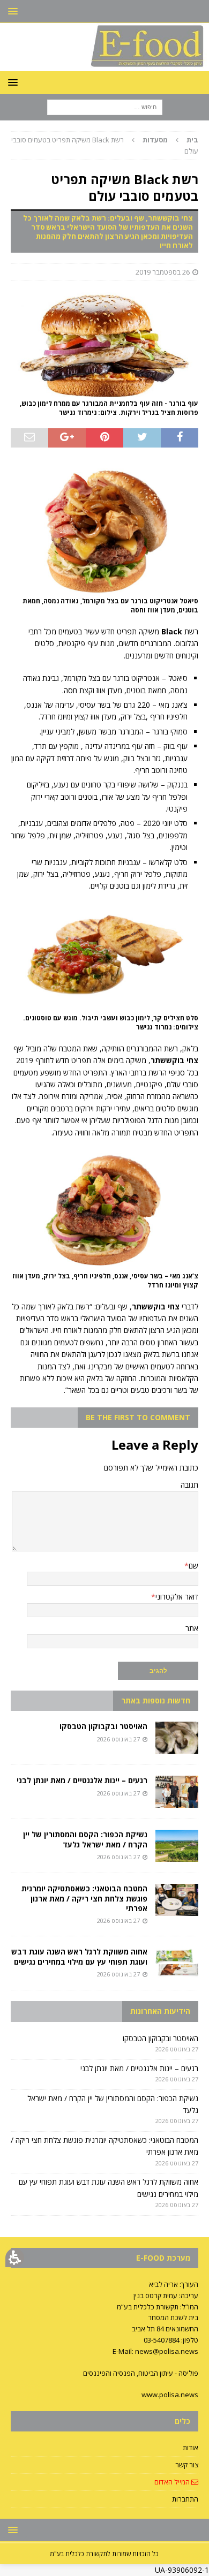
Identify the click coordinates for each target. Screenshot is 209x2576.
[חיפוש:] (105, 107)
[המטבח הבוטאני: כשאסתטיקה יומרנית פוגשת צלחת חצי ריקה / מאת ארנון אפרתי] (177, 1900)
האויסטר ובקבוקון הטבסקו (103, 1726)
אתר (192, 1628)
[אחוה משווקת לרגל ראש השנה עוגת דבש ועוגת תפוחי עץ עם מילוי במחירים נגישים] (177, 1963)
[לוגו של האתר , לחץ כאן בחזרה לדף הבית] (104, 65)
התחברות (185, 2499)
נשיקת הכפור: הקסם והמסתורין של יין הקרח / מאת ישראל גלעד (85, 1839)
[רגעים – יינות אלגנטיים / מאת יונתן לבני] (177, 1792)
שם (193, 1566)
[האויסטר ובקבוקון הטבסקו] (177, 1738)
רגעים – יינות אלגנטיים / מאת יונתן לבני (82, 1780)
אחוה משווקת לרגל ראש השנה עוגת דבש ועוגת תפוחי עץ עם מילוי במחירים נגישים (79, 1956)
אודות (191, 2448)
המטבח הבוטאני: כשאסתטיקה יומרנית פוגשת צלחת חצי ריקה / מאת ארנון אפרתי (84, 1898)
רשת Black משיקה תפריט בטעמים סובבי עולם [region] (105, 145)
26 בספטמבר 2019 (163, 272)
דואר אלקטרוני (177, 1597)
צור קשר (187, 2465)
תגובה (189, 1485)
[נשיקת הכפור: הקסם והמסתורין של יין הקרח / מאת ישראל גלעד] (177, 1846)
